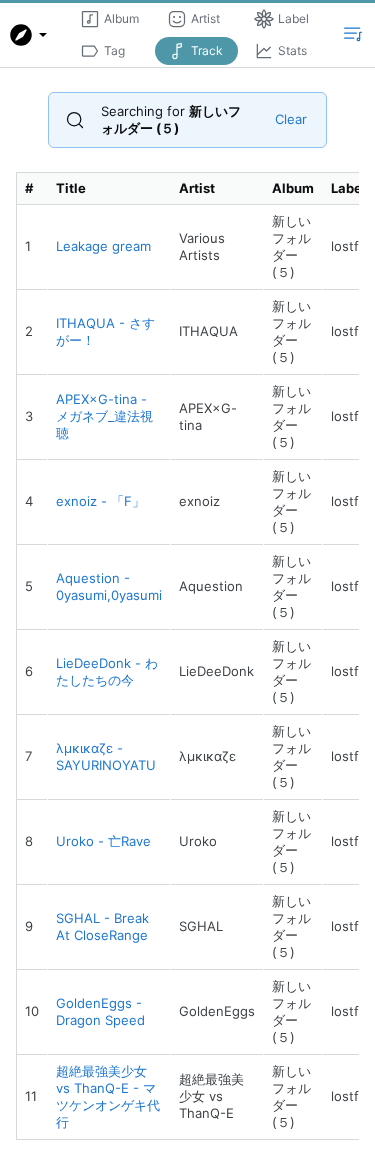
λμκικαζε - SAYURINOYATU (106, 756)
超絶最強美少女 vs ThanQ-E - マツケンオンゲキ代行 (108, 1096)
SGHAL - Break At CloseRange (102, 926)
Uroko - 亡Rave (103, 841)
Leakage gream (103, 246)
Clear (291, 119)
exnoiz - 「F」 (100, 501)
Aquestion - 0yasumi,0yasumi (109, 586)
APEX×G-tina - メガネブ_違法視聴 (104, 416)
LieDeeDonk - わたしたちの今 (107, 671)
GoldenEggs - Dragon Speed (100, 1011)
